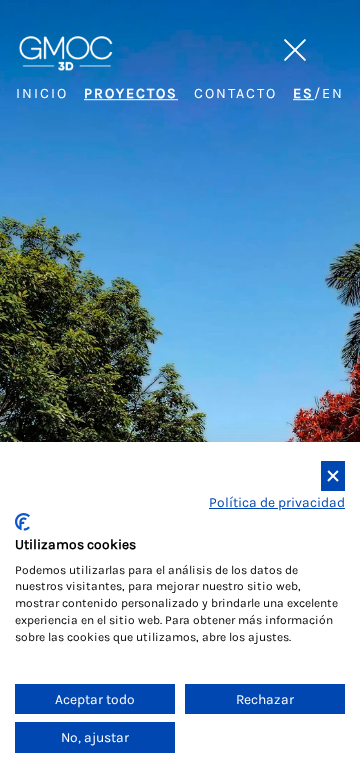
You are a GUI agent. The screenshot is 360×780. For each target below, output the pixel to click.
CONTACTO (235, 93)
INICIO (42, 93)
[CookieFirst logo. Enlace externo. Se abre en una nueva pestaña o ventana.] (22, 522)
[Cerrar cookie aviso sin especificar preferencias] (333, 476)
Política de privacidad (277, 502)
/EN (318, 93)
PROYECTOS (131, 93)
